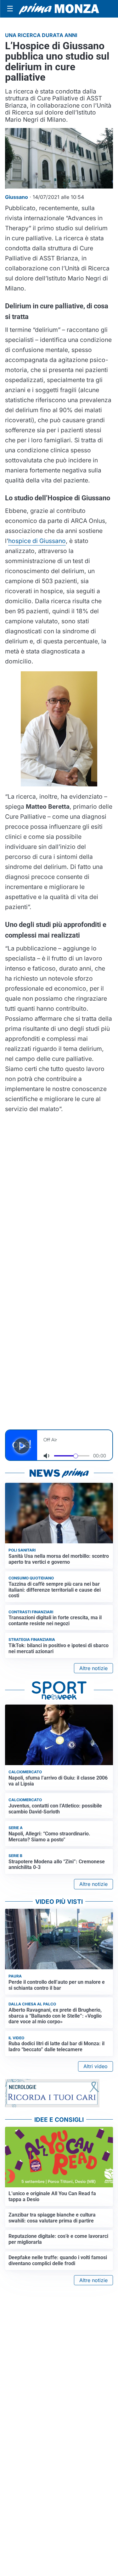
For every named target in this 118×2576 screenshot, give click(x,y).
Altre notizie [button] (93, 1668)
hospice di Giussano (37, 541)
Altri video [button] (96, 2066)
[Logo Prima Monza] (59, 9)
